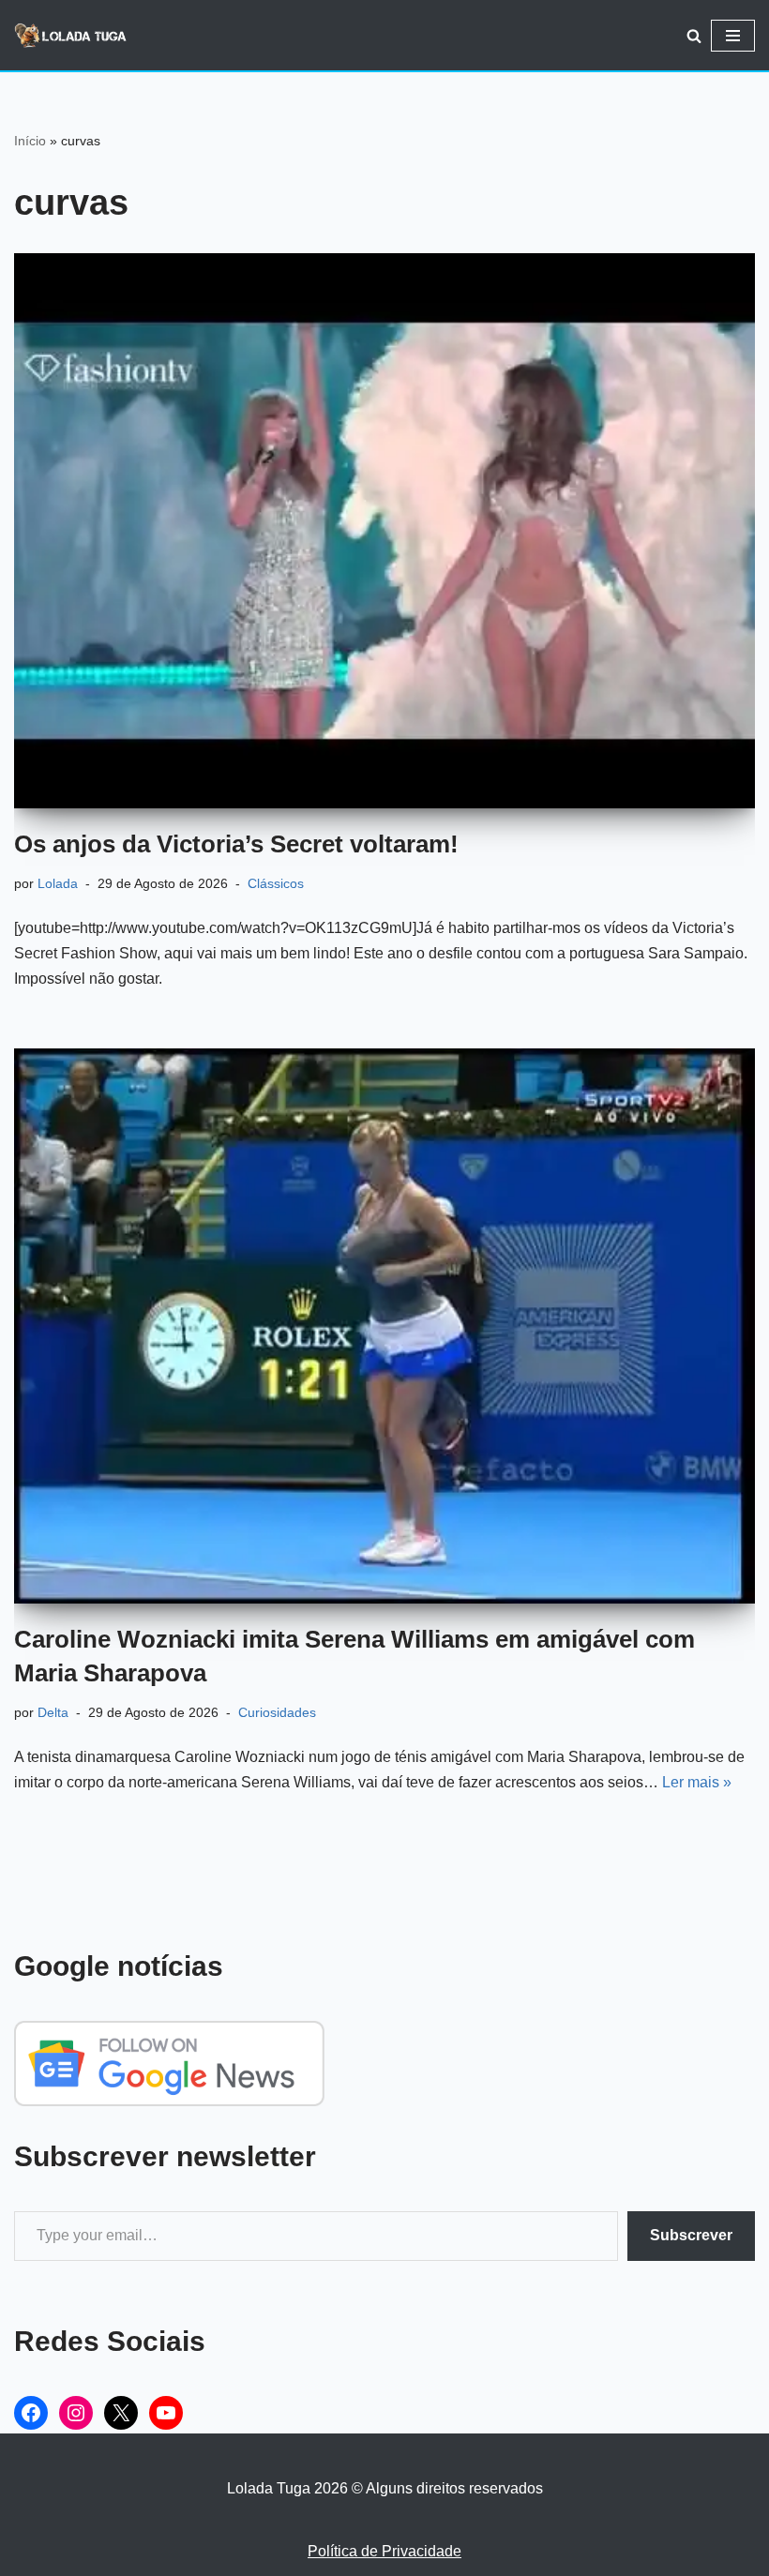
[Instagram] (76, 2413)
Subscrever (691, 2235)
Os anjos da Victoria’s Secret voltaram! (236, 844)
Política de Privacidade (384, 2551)
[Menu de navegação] (733, 36)
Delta (53, 1712)
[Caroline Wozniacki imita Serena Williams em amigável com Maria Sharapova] (384, 1326)
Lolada (58, 883)
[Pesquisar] (694, 36)
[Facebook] (31, 2413)
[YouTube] (166, 2413)
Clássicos (276, 883)
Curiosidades (277, 1712)
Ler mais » (697, 1782)
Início (30, 141)
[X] (121, 2413)
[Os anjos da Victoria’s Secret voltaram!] (384, 531)
